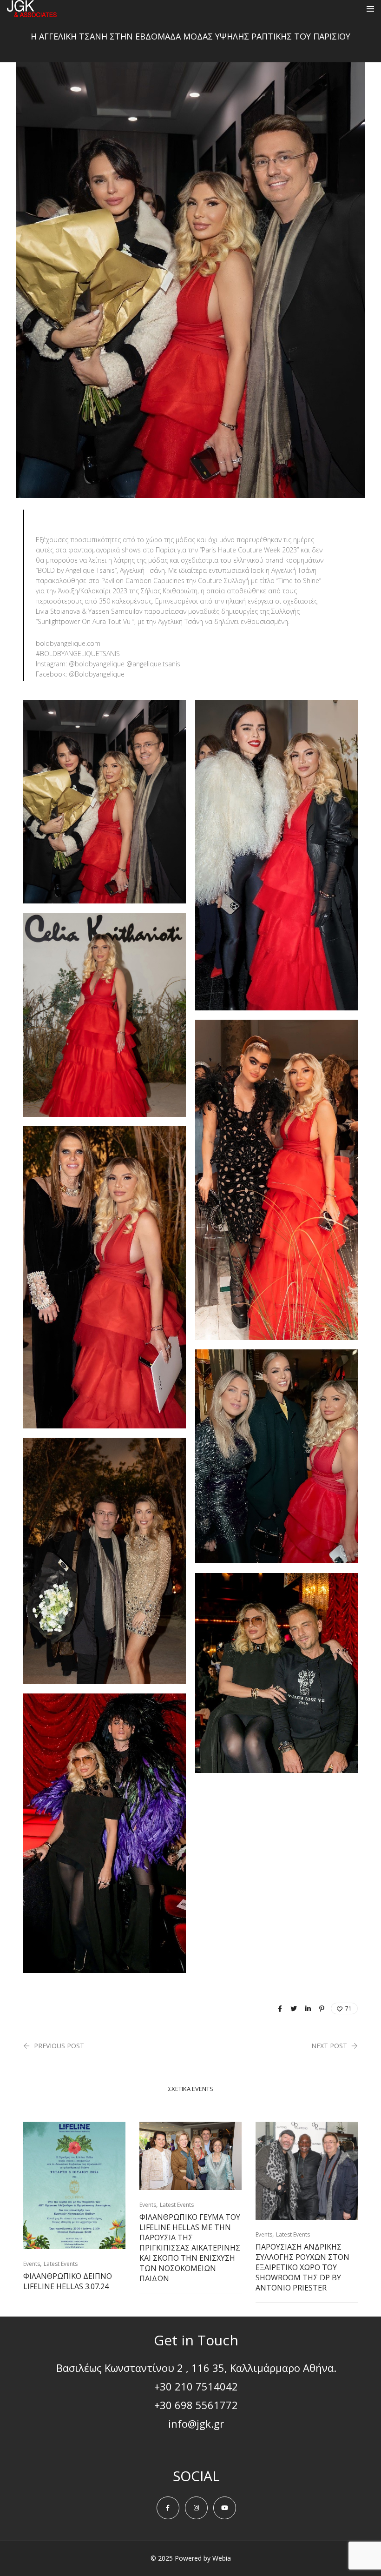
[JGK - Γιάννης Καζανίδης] (32, 13)
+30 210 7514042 (196, 2386)
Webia (222, 2558)
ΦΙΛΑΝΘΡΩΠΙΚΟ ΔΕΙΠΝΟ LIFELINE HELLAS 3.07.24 (68, 2281)
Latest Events (61, 2264)
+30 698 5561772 (196, 2405)
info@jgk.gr (196, 2423)
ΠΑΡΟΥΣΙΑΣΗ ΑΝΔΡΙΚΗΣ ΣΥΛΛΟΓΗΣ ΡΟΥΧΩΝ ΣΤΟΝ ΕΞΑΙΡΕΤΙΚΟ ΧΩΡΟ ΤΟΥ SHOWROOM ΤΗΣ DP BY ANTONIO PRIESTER (302, 2267)
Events (32, 2264)
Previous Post (59, 2046)
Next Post (329, 2046)
